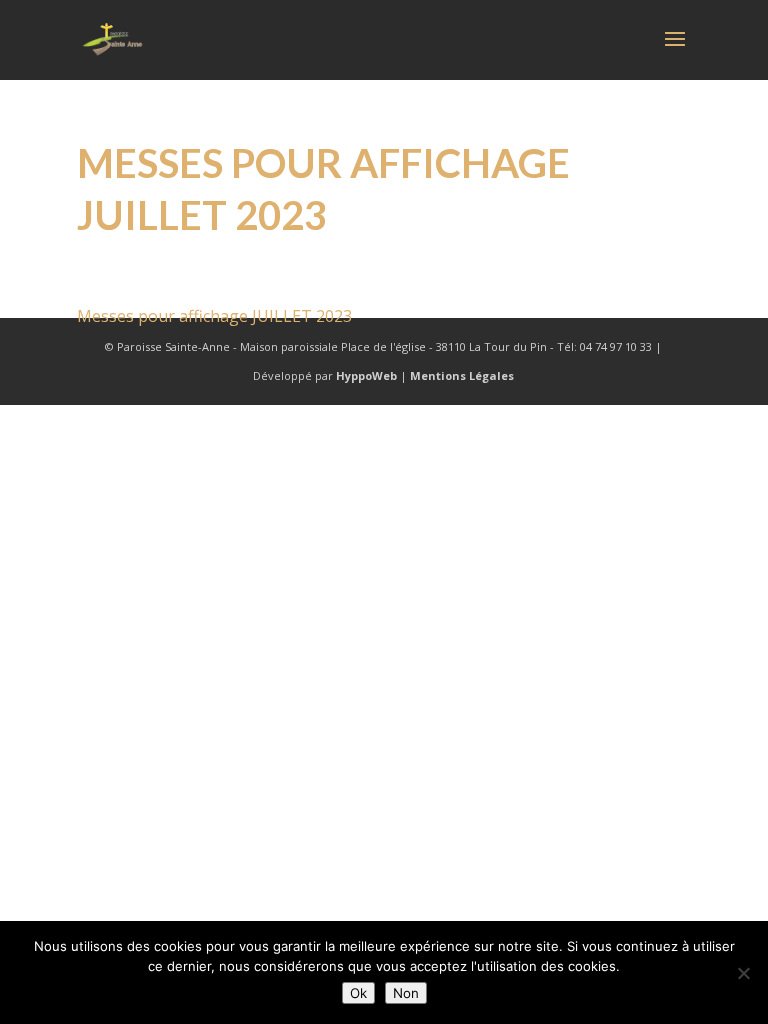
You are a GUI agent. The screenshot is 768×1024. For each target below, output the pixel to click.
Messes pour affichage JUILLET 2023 (214, 316)
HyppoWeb (366, 375)
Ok (358, 993)
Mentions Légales (462, 375)
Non (406, 993)
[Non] (743, 973)
